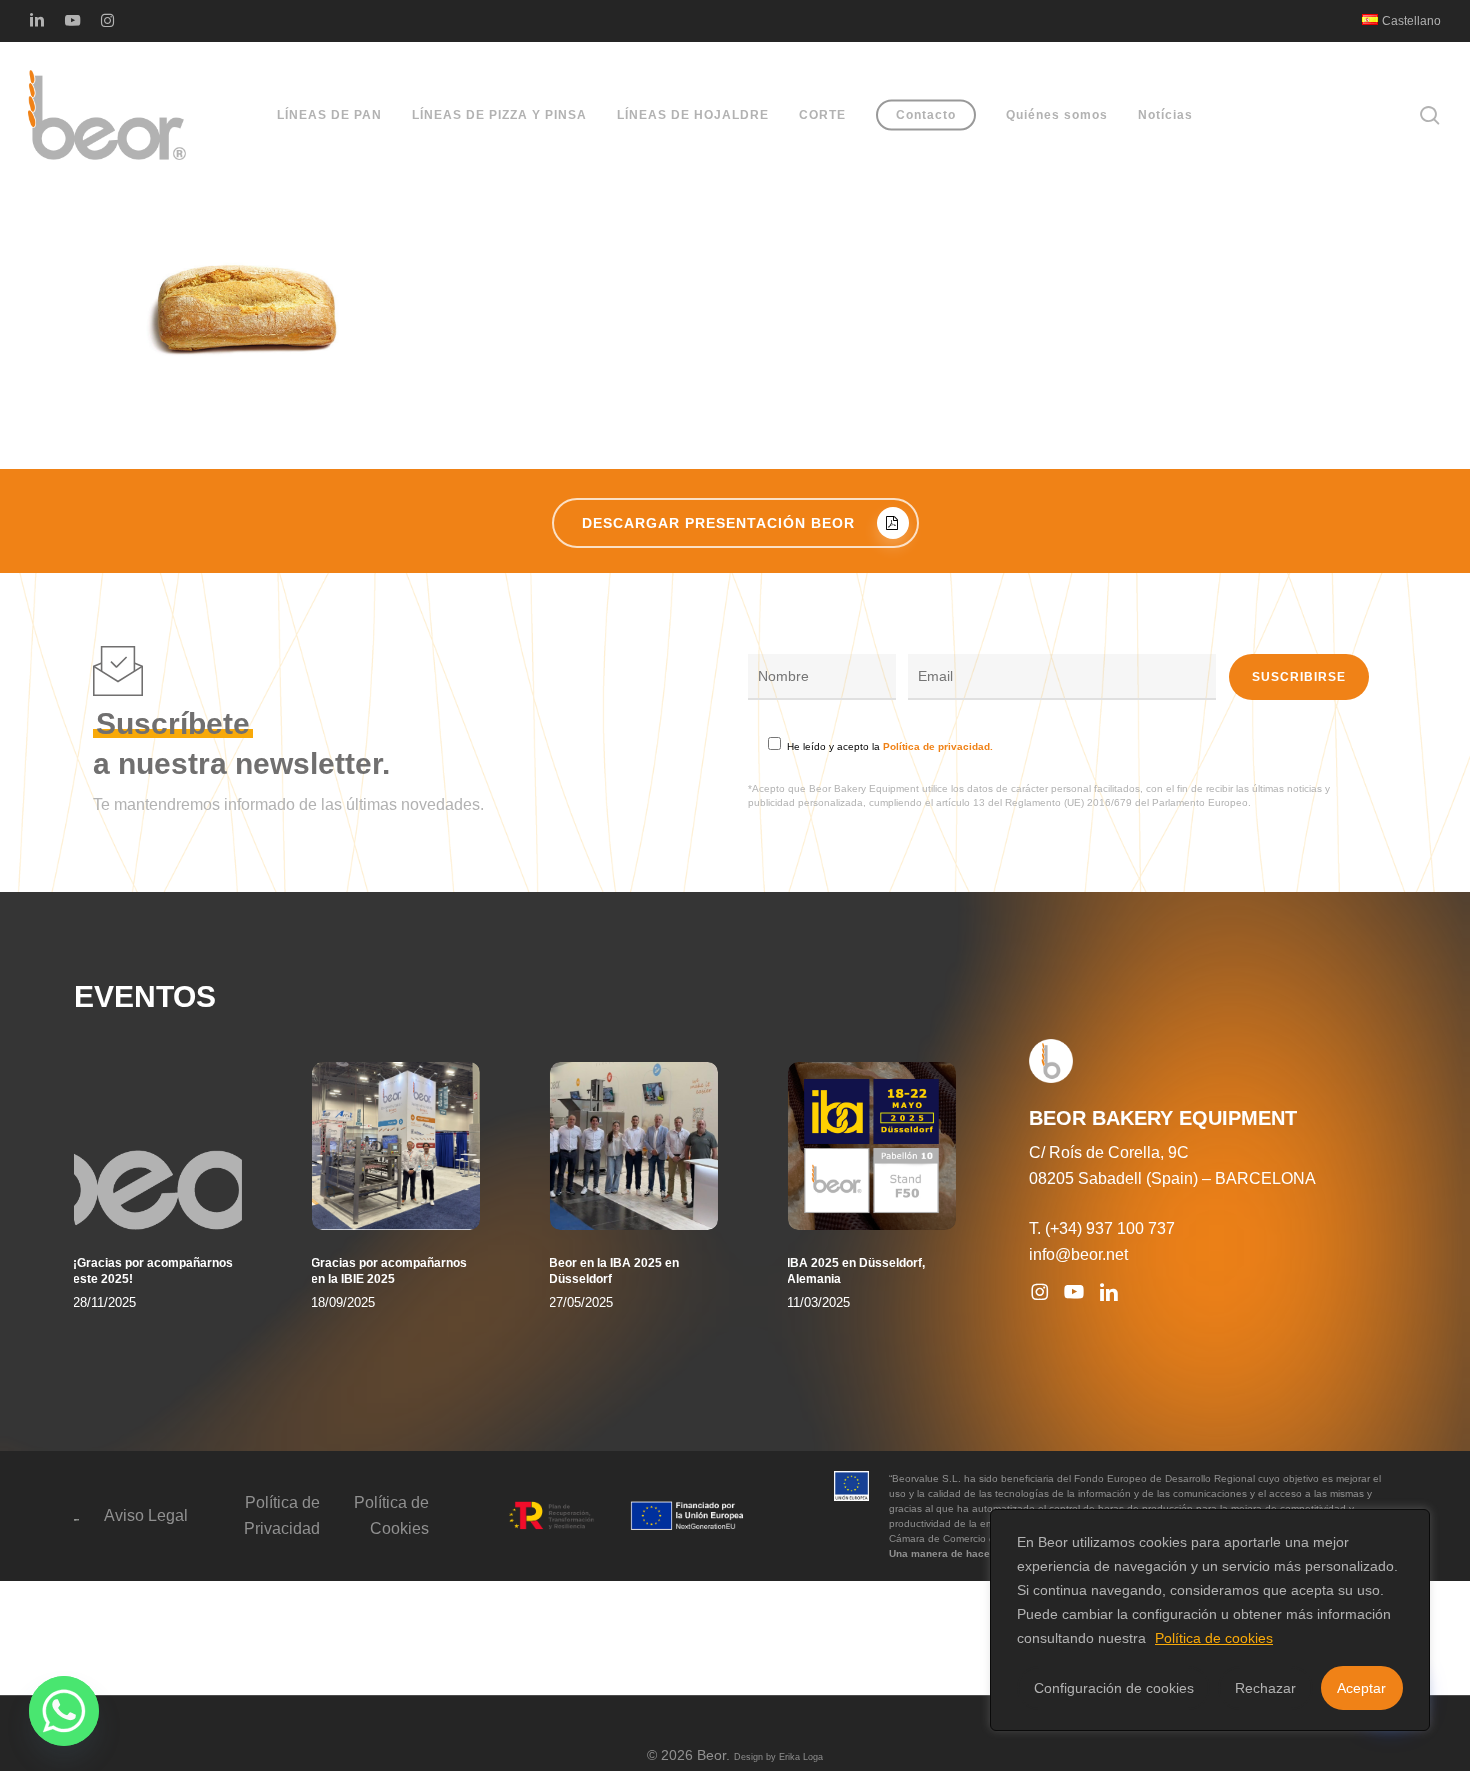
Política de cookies (1214, 1638)
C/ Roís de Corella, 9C (1109, 1152)
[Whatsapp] (64, 1711)
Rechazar (1265, 1688)
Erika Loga (801, 1757)
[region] (1210, 1620)
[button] (735, 523)
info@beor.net (1078, 1254)
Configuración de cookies (1114, 1688)
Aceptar (1361, 1688)
